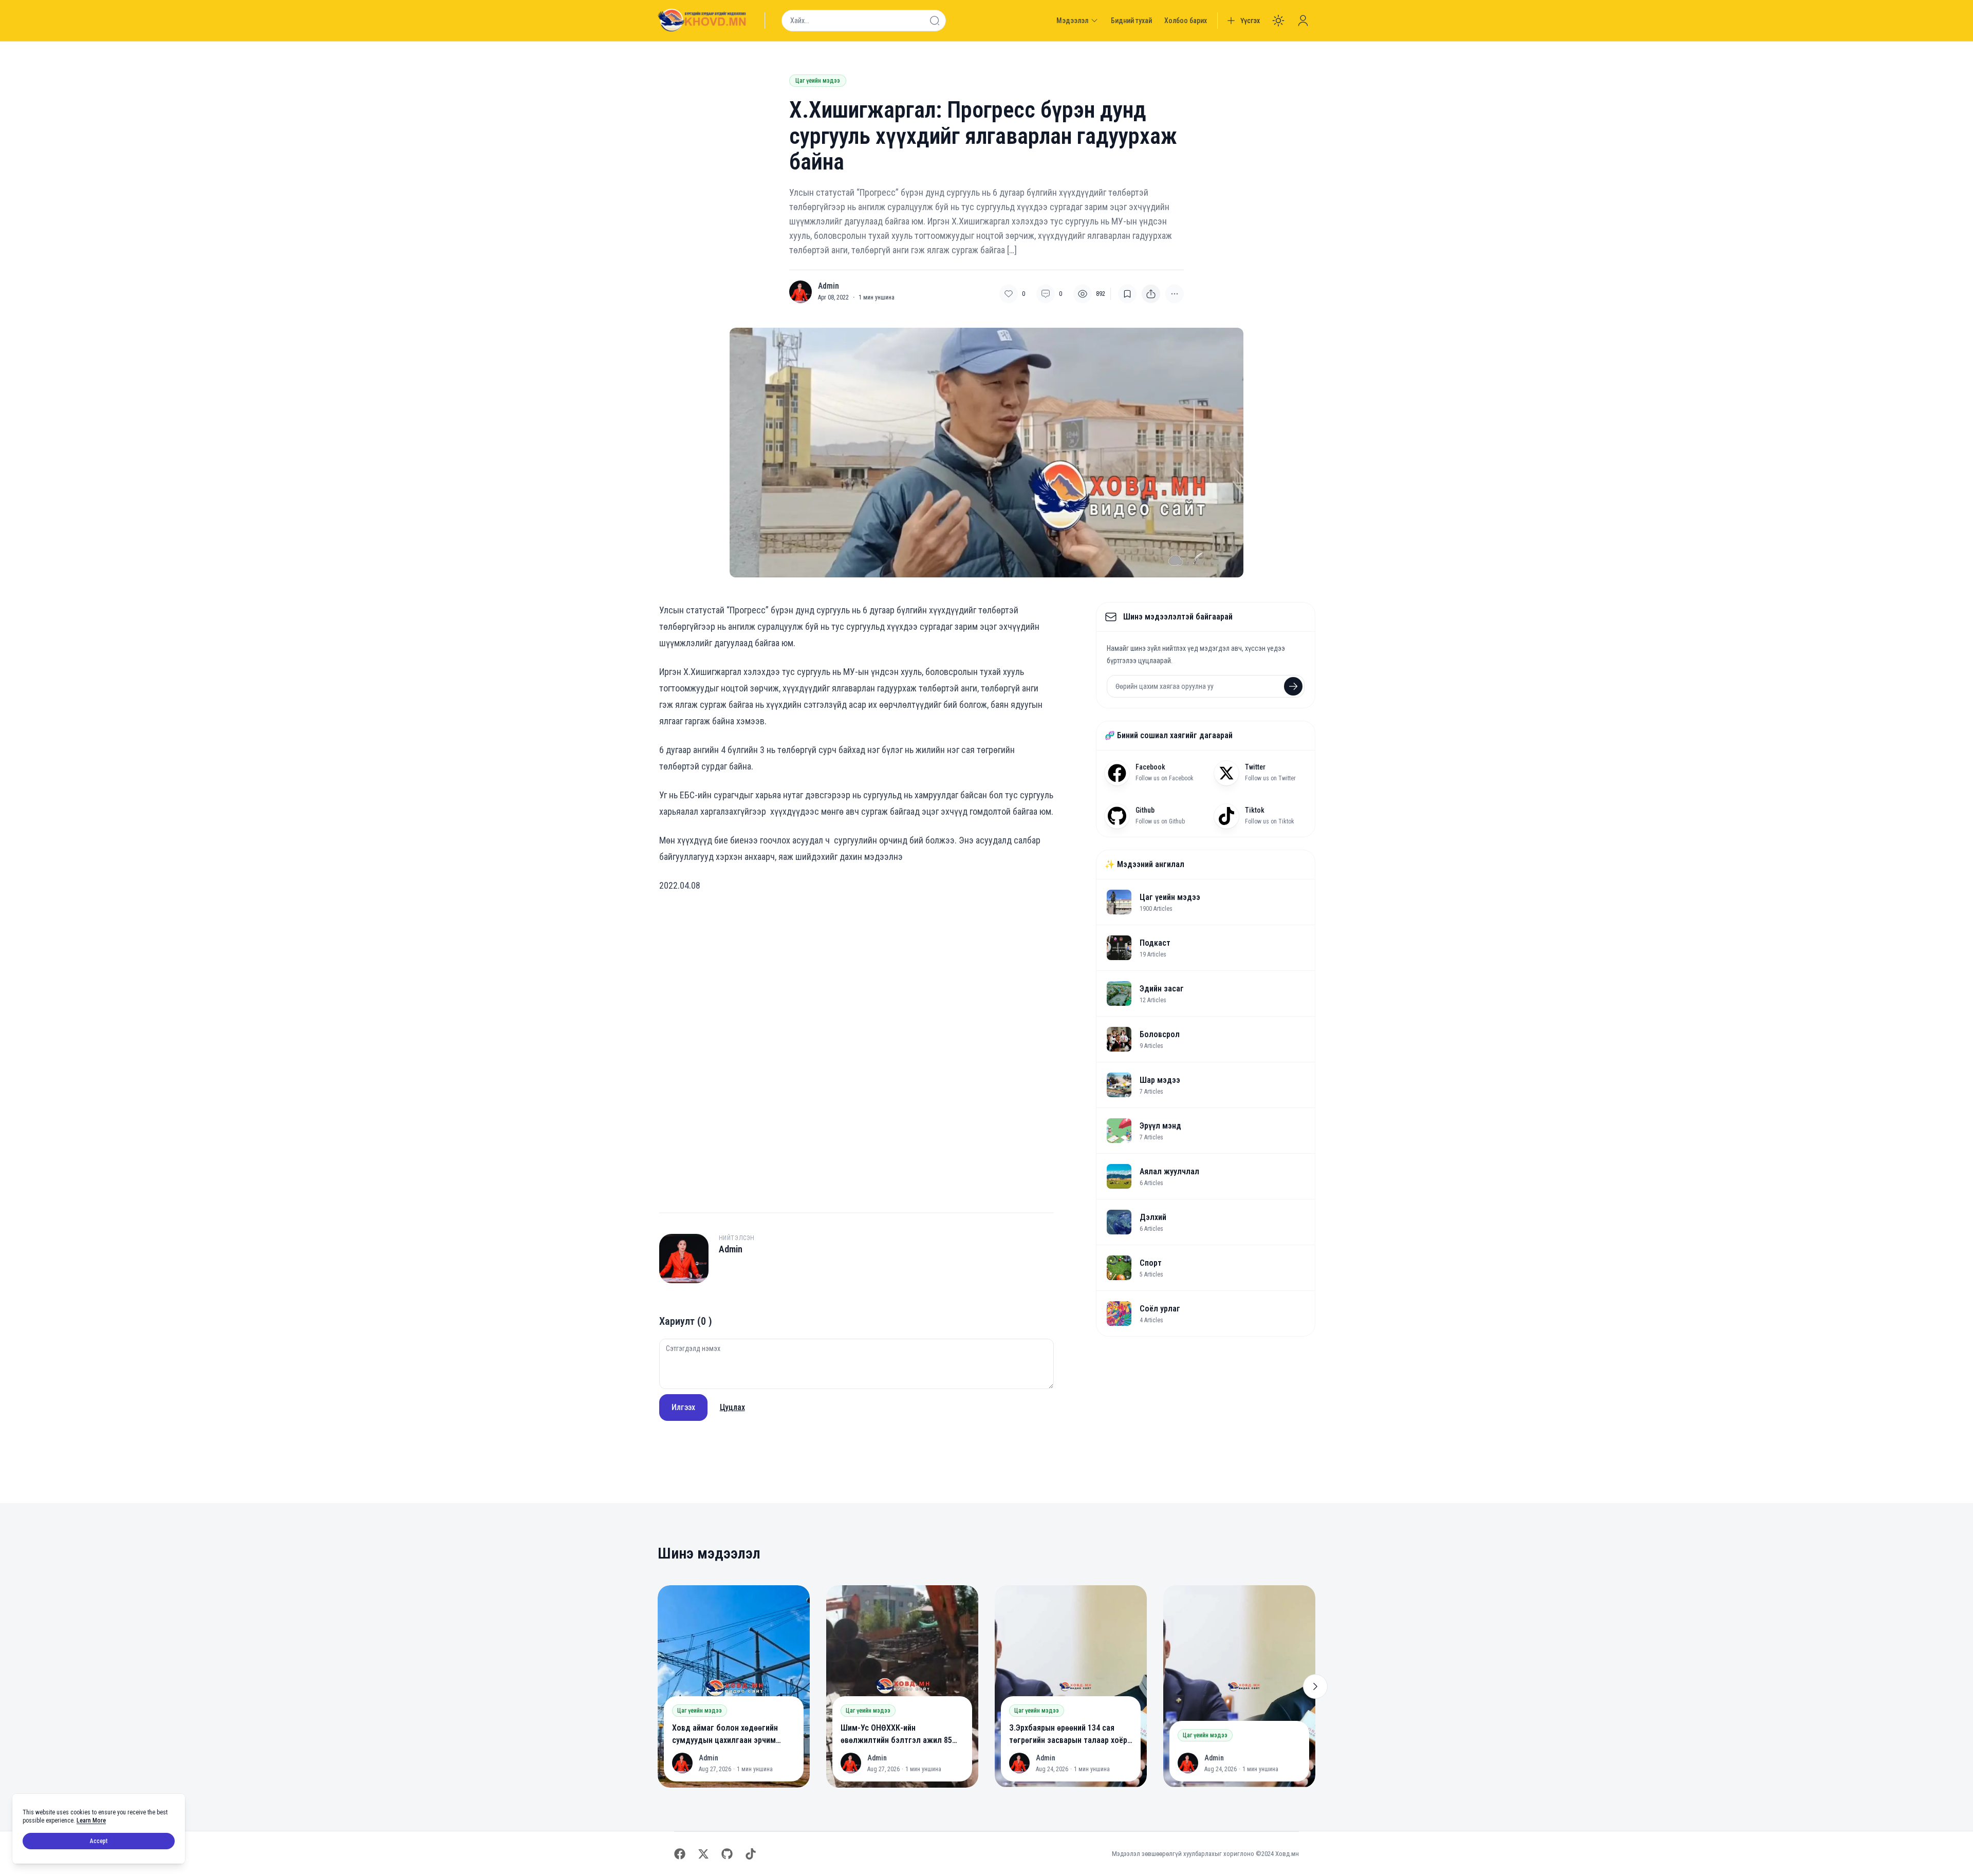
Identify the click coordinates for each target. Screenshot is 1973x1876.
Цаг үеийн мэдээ (818, 81)
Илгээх (683, 1407)
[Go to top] (910, 1450)
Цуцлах (732, 1407)
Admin (829, 286)
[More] (1151, 294)
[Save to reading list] (1127, 294)
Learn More (91, 1821)
